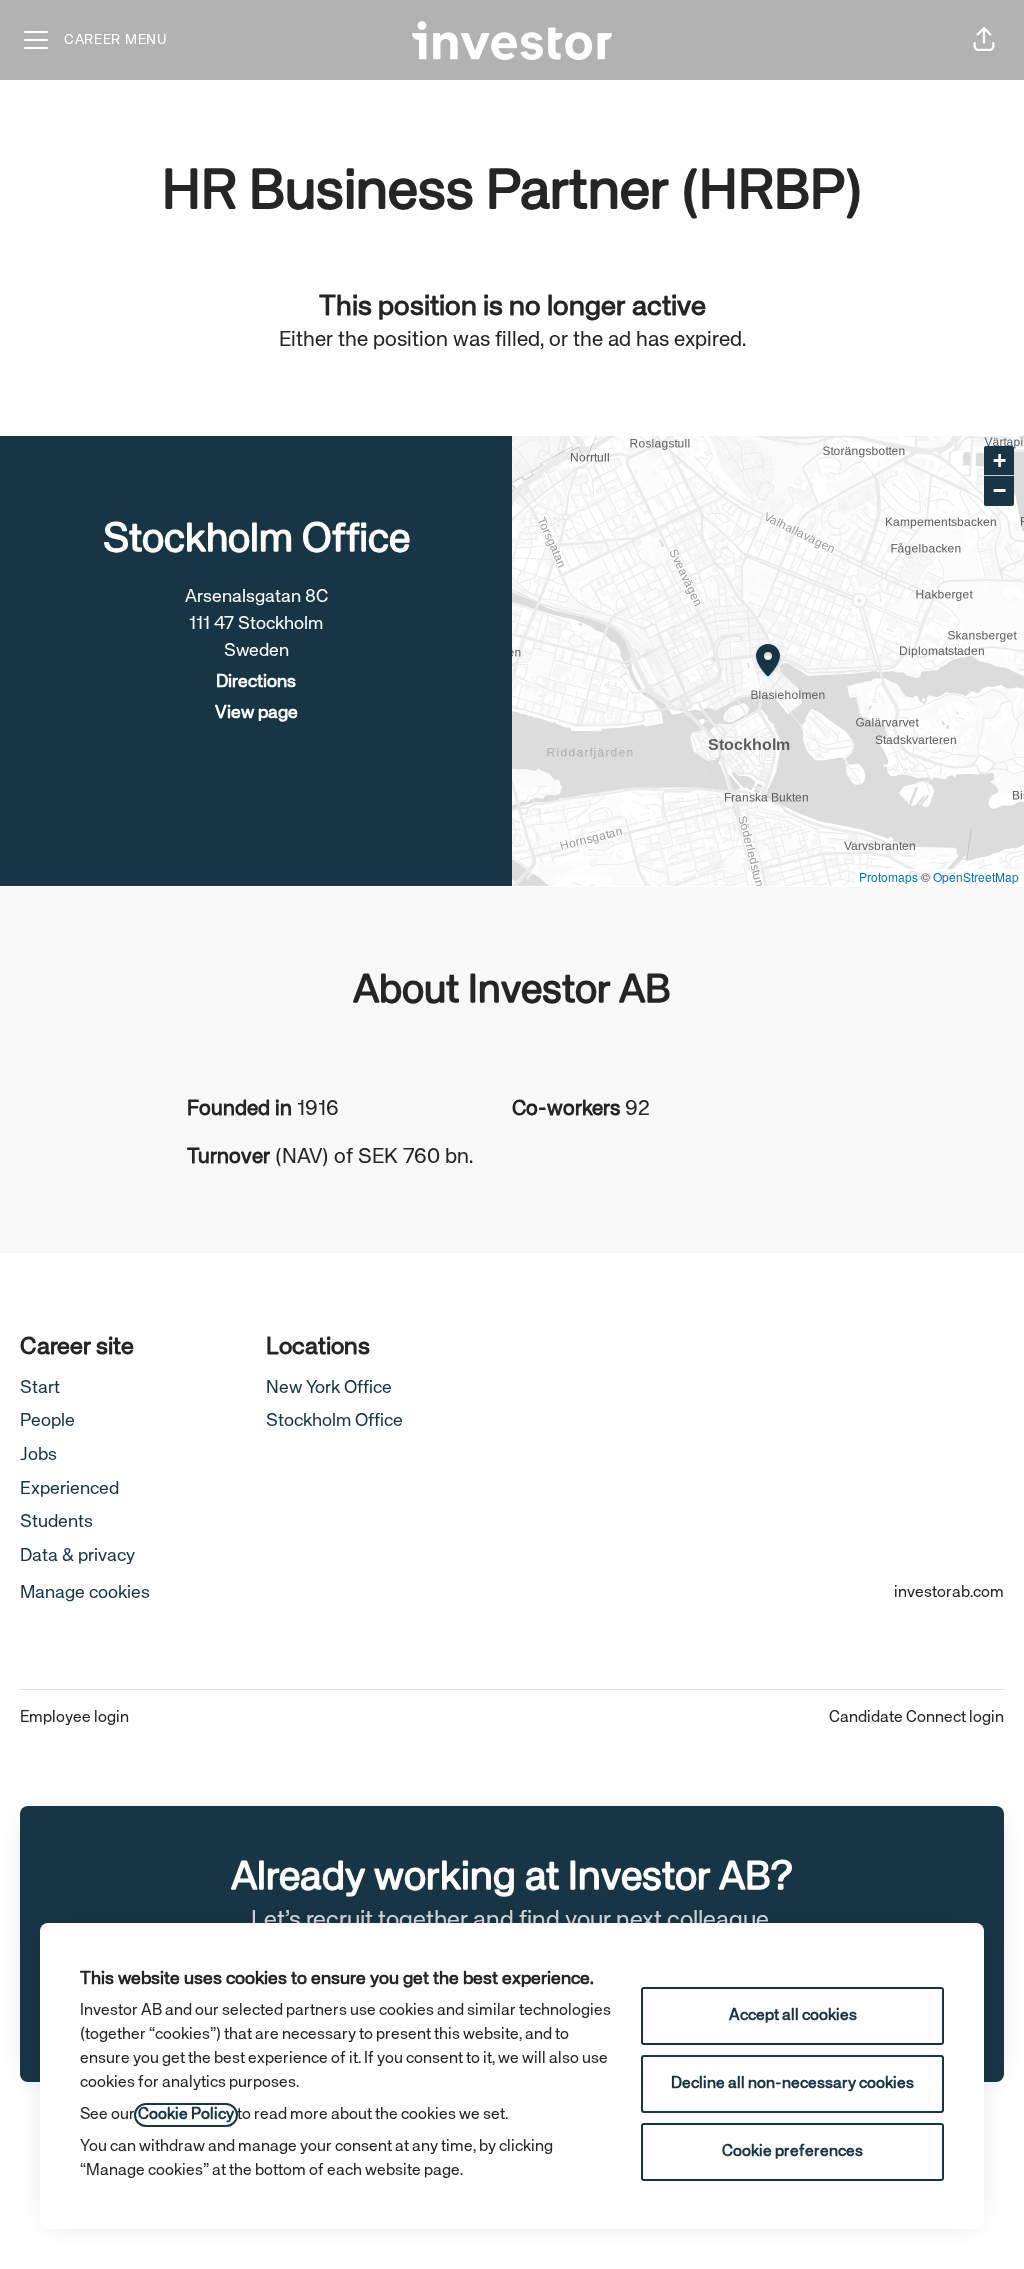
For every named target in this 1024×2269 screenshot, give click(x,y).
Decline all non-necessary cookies (792, 2084)
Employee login (74, 1718)
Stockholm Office (334, 1421)
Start (40, 1388)
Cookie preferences (792, 2152)
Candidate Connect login (916, 1718)
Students (56, 1522)
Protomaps (888, 876)
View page (256, 713)
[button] (984, 40)
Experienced (69, 1489)
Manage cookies (85, 1593)
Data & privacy (77, 1556)
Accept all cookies (793, 2016)
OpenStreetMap (976, 876)
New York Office (329, 1388)
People (47, 1421)
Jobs (38, 1455)
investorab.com (949, 1593)
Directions (256, 682)
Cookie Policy (186, 2115)
